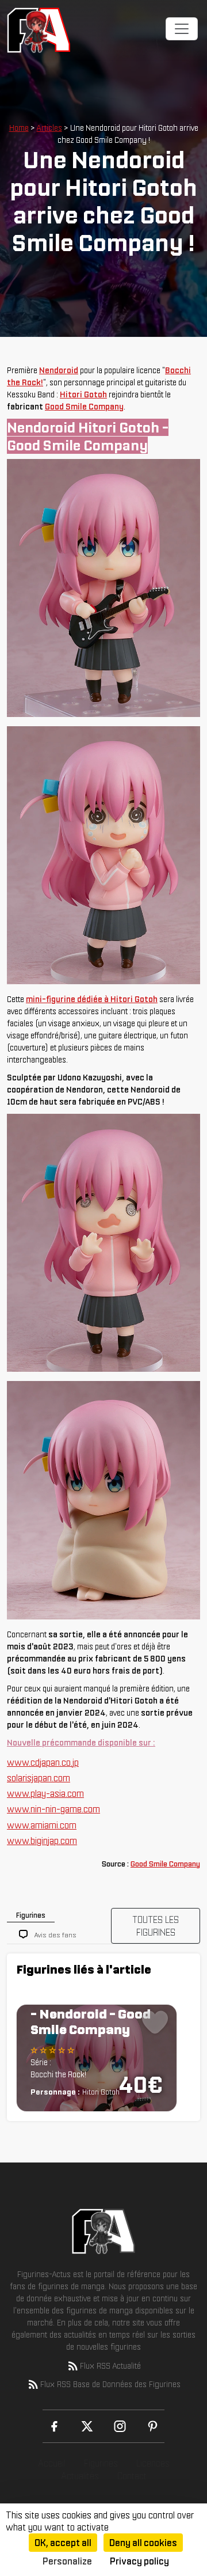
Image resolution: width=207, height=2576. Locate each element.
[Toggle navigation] (182, 29)
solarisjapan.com (39, 1778)
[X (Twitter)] (87, 2426)
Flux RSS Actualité (110, 2366)
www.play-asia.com (45, 1793)
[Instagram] (120, 2426)
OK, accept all (63, 2543)
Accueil (52, 2463)
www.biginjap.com (42, 1841)
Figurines (101, 2463)
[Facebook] (54, 2426)
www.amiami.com (42, 1825)
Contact (132, 2476)
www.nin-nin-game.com (53, 1809)
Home (19, 128)
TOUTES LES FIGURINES (156, 1926)
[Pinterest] (153, 2426)
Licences (153, 2463)
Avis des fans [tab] (55, 1935)
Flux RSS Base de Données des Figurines (110, 2384)
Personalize (67, 2561)
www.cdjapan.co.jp (43, 1762)
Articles (49, 128)
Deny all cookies (143, 2543)
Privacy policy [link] (139, 2561)
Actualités (80, 2476)
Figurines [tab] (31, 1915)
